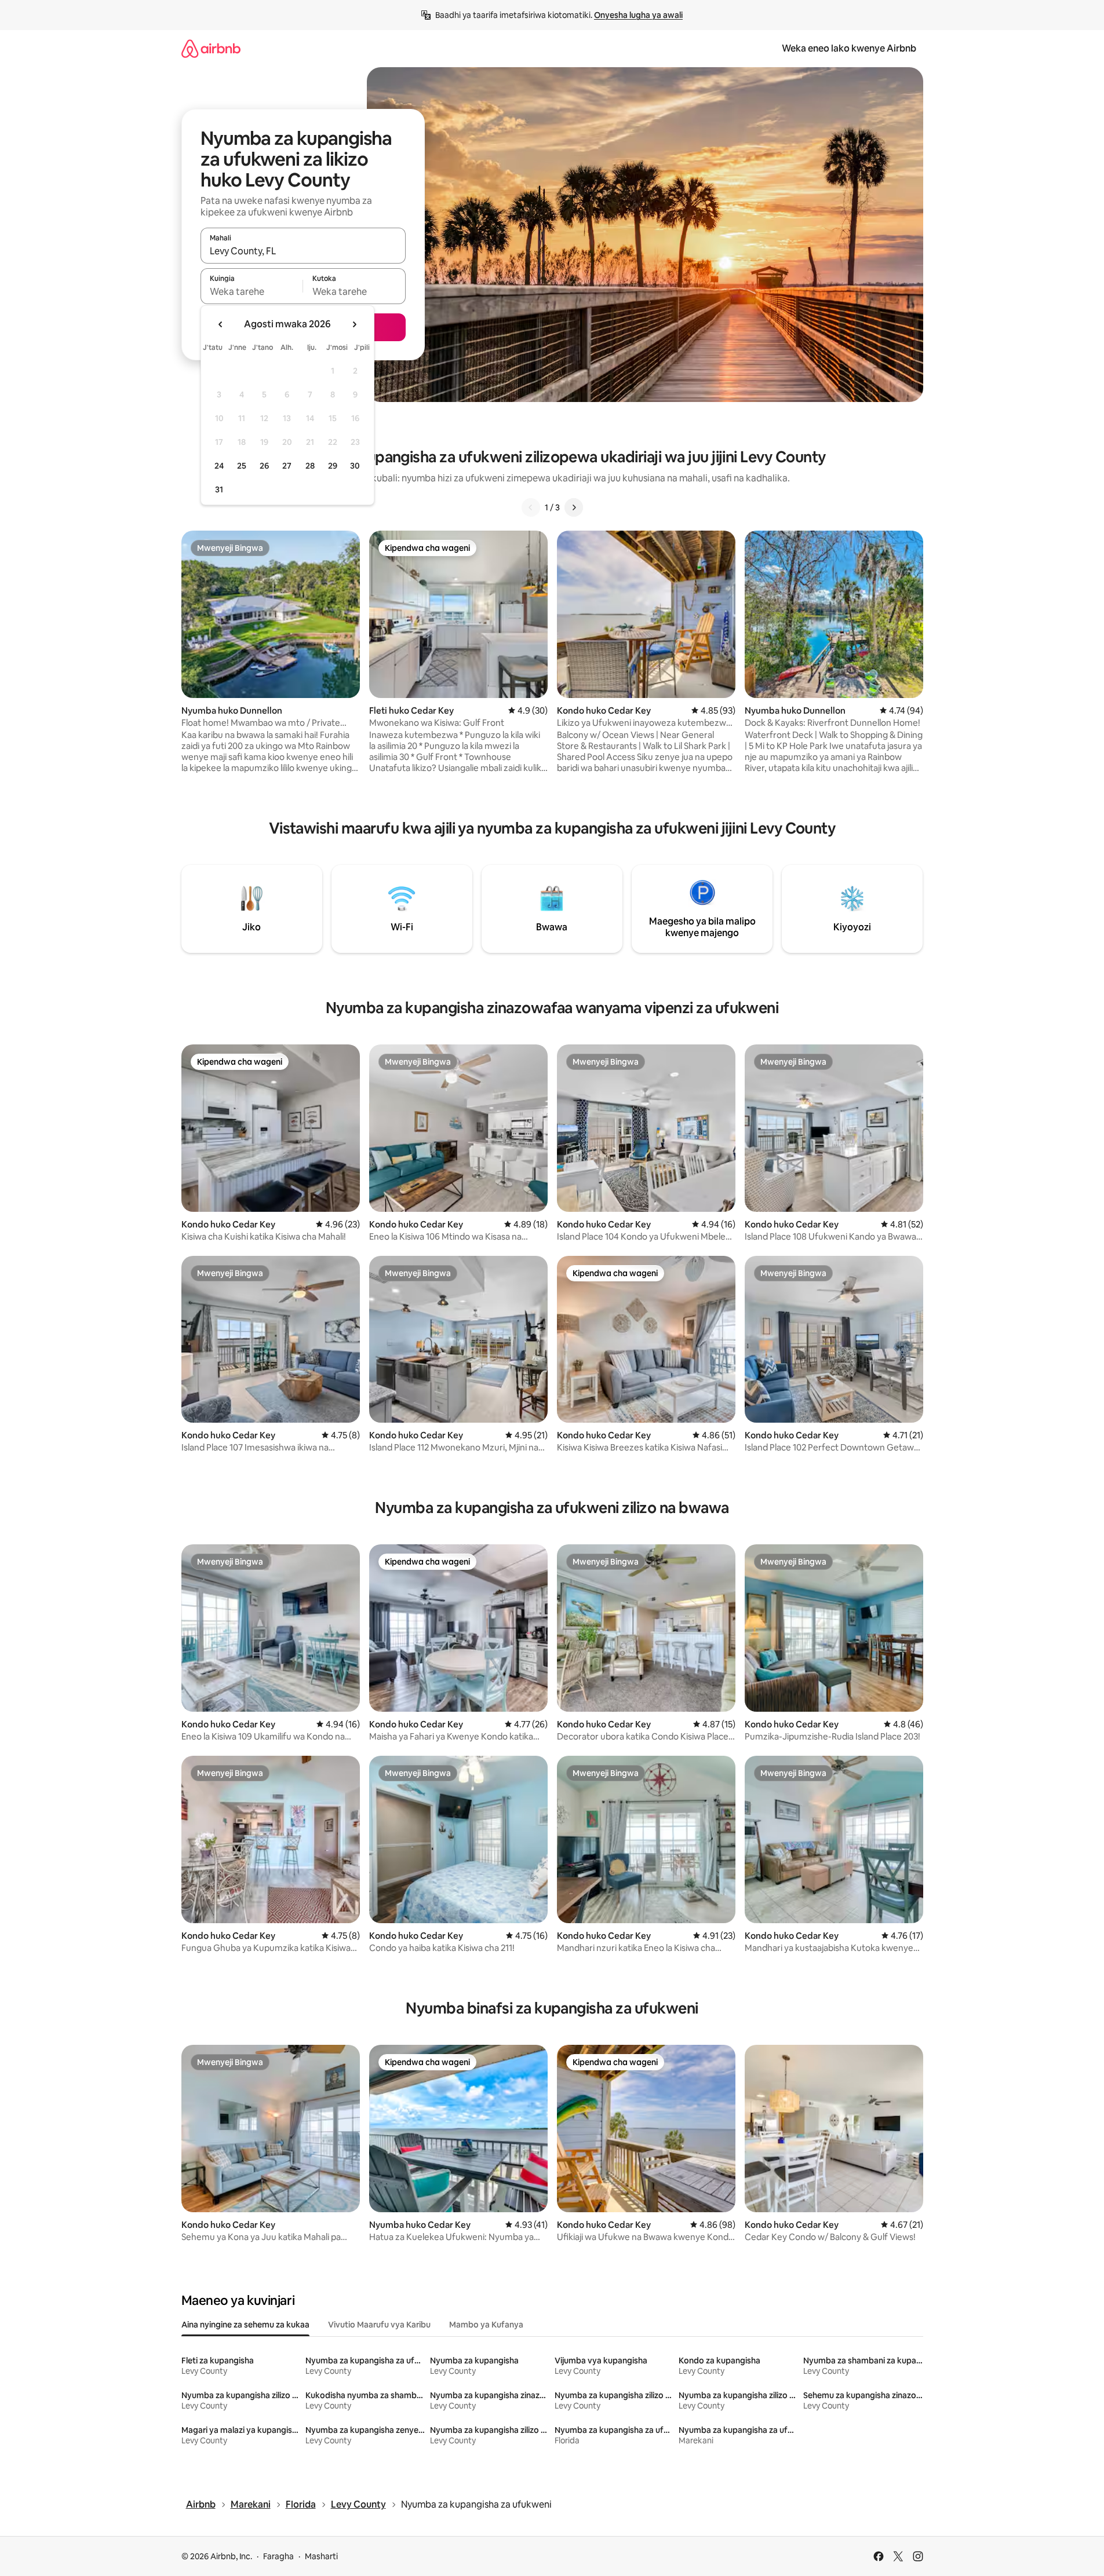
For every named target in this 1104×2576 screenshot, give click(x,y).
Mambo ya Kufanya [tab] (486, 2325)
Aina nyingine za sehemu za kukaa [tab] (245, 2325)
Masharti (321, 2556)
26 (264, 466)
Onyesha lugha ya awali (638, 15)
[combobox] (303, 251)
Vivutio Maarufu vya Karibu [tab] (379, 2325)
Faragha (278, 2556)
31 (219, 489)
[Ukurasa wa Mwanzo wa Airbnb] (211, 48)
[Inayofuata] (574, 507)
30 (355, 466)
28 (310, 466)
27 (287, 466)
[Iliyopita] (531, 507)
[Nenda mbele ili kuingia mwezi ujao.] (354, 324)
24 (219, 466)
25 (242, 466)
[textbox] (252, 291)
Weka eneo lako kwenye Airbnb (849, 48)
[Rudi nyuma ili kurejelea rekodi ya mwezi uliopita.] (221, 324)
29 (333, 466)
